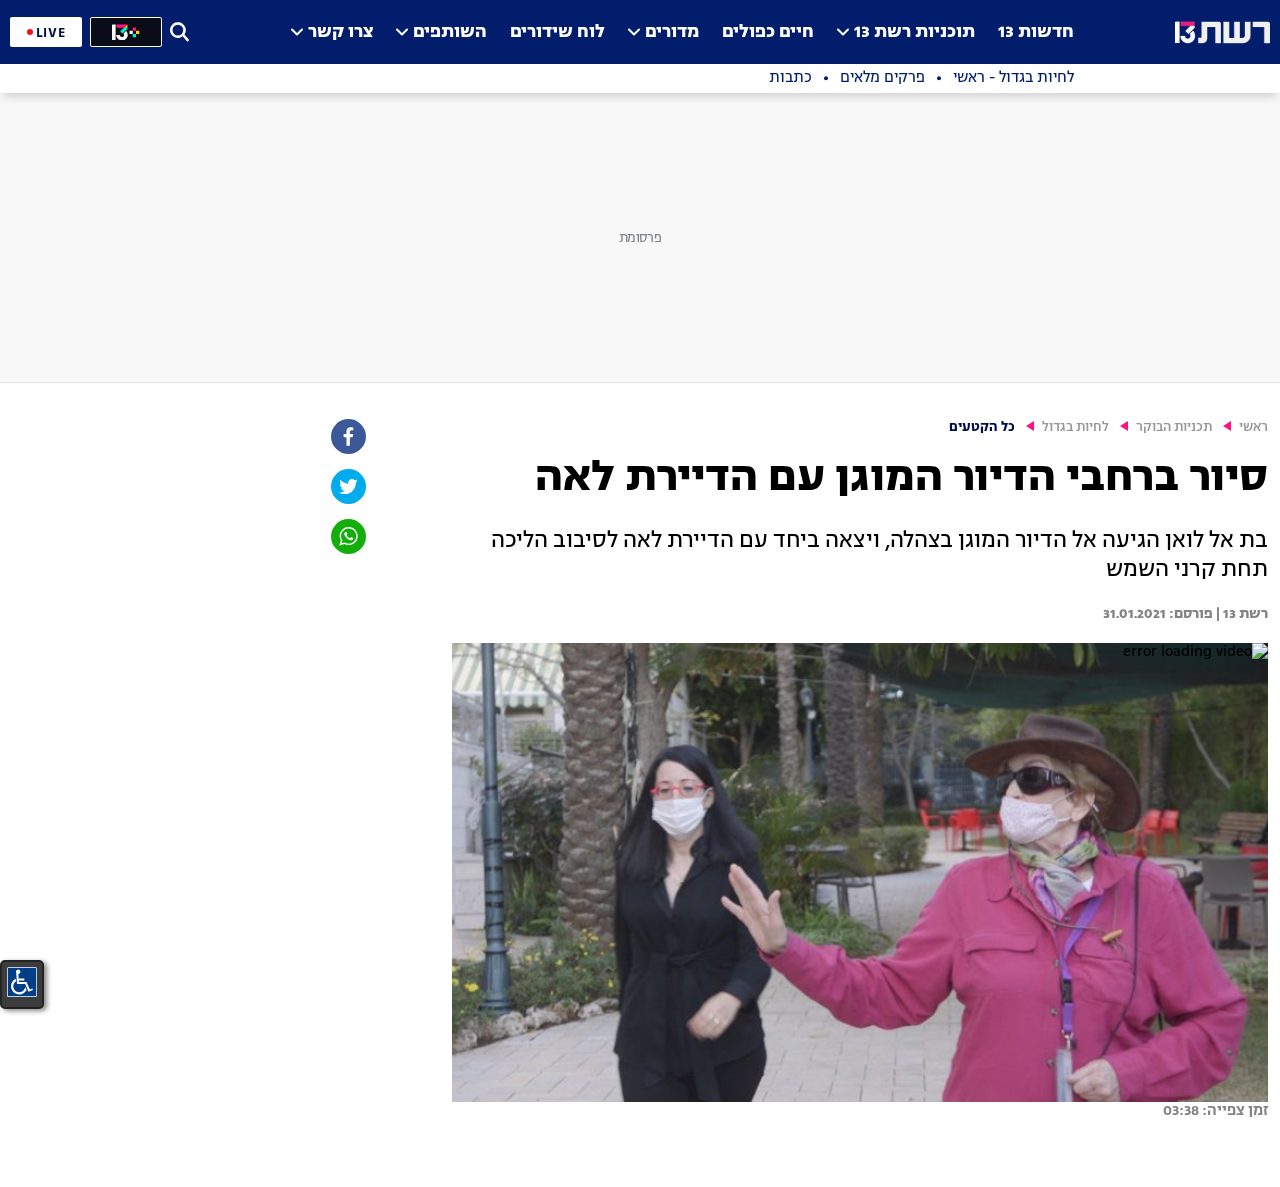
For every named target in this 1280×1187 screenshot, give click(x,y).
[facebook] (347, 436)
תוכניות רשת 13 (914, 32)
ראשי (1253, 427)
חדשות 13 (1036, 32)
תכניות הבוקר (1174, 427)
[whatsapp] (347, 536)
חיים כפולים (768, 32)
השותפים (450, 32)
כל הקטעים (982, 427)
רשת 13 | (1240, 614)
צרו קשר (340, 32)
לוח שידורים (557, 32)
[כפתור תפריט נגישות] (22, 982)
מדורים (672, 32)
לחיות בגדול (1075, 427)
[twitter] (347, 486)
